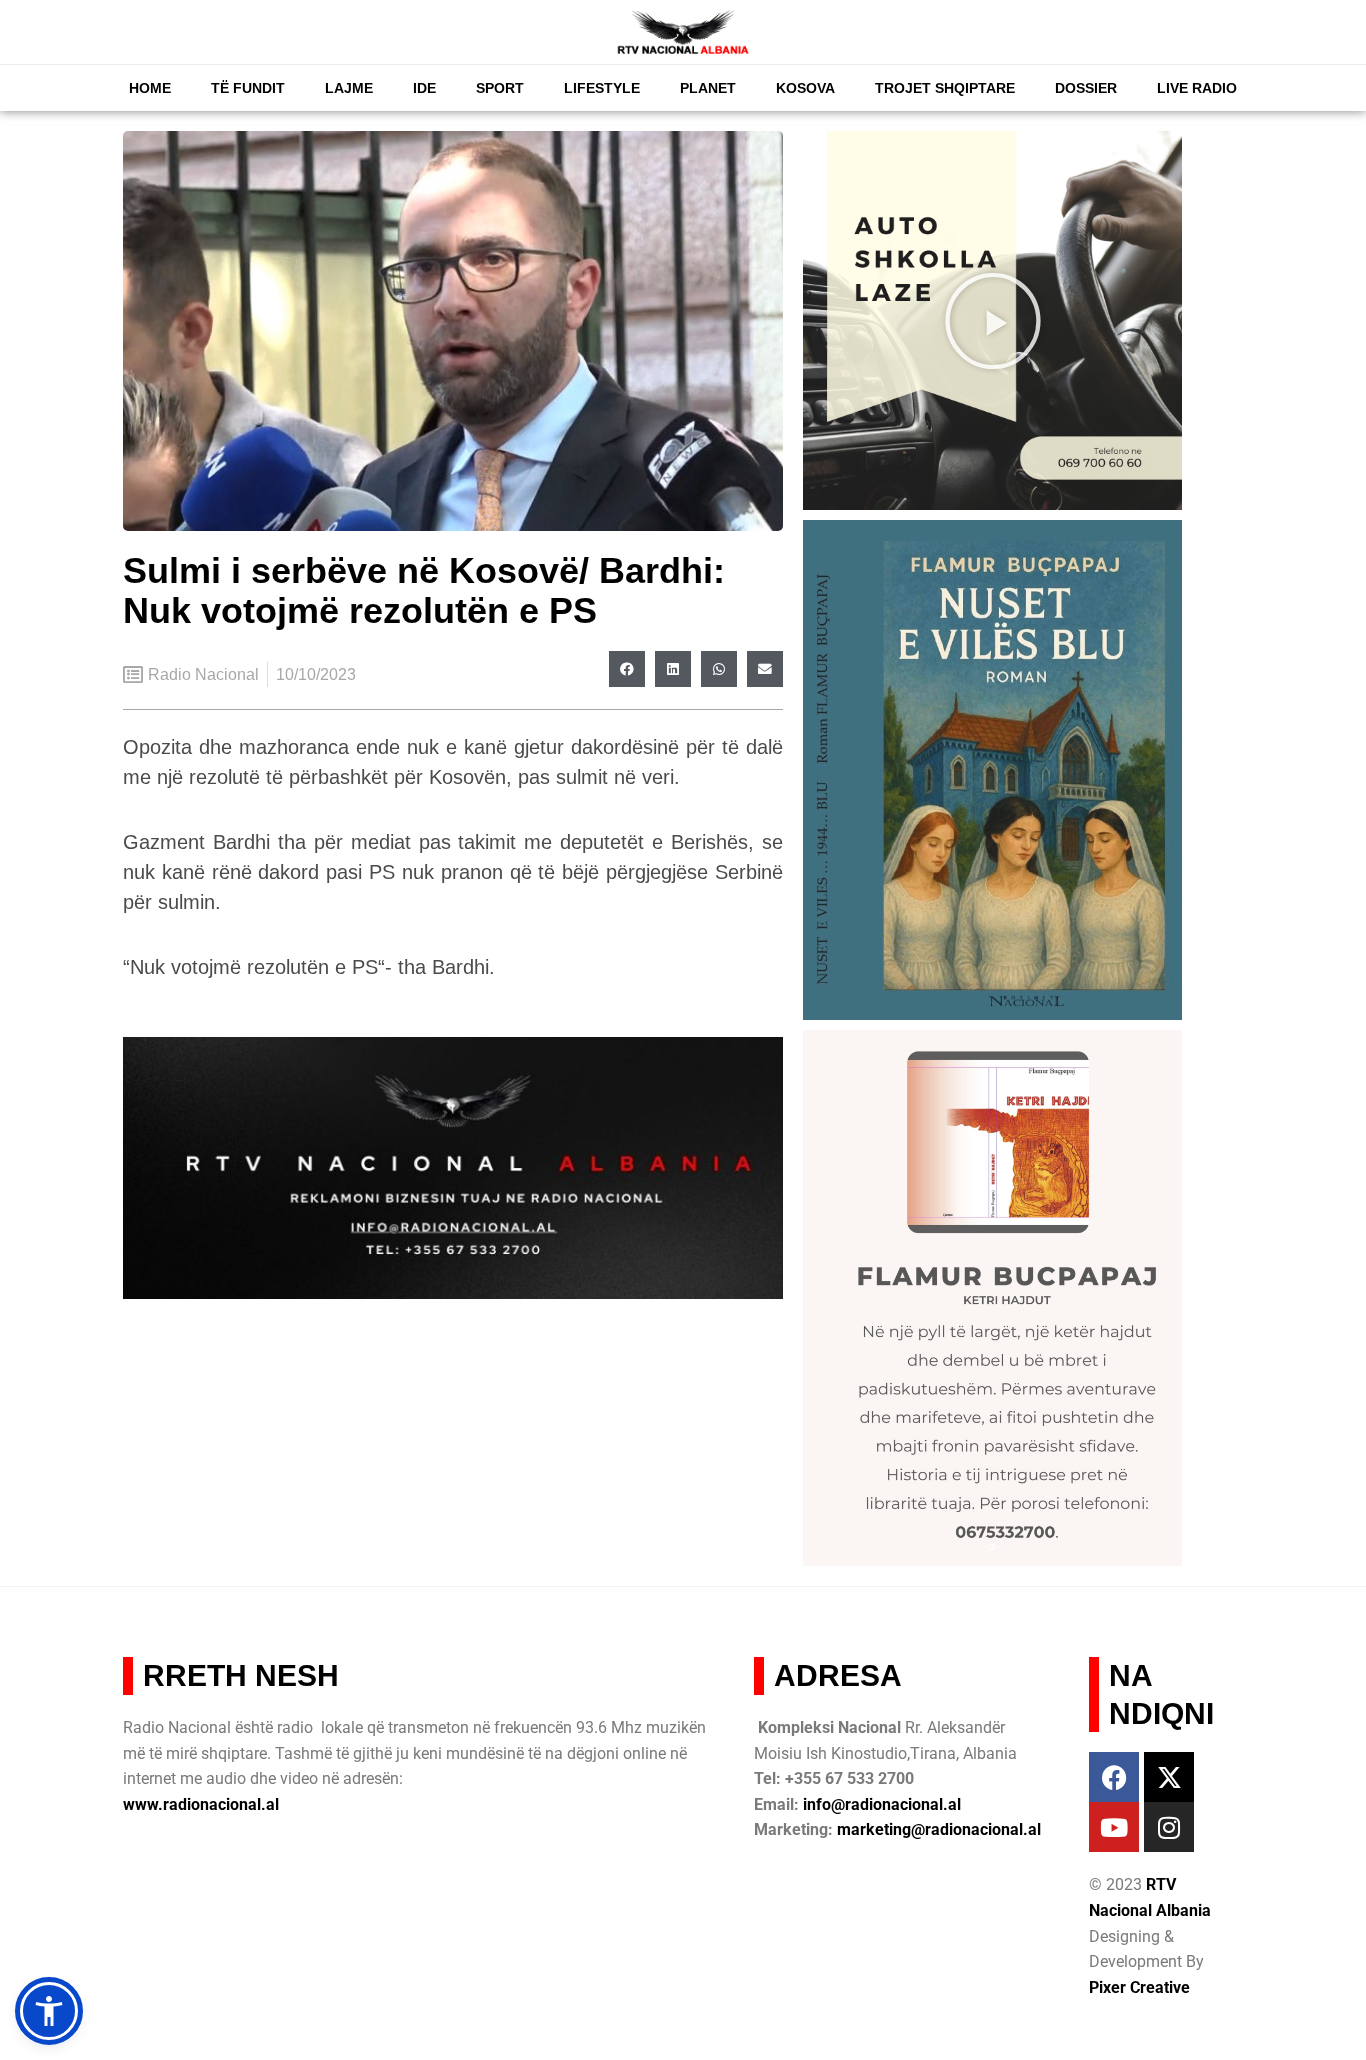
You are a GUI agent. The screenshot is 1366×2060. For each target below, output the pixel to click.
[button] (627, 669)
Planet (708, 88)
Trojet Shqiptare (945, 88)
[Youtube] (1114, 1827)
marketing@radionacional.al (939, 1829)
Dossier (1086, 88)
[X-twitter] (1169, 1777)
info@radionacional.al (882, 1804)
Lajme (349, 88)
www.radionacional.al (201, 1804)
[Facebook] (1114, 1777)
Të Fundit (248, 88)
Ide (424, 88)
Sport (500, 88)
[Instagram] (1169, 1827)
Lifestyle (602, 88)
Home (150, 88)
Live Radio (1197, 88)
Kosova (805, 88)
